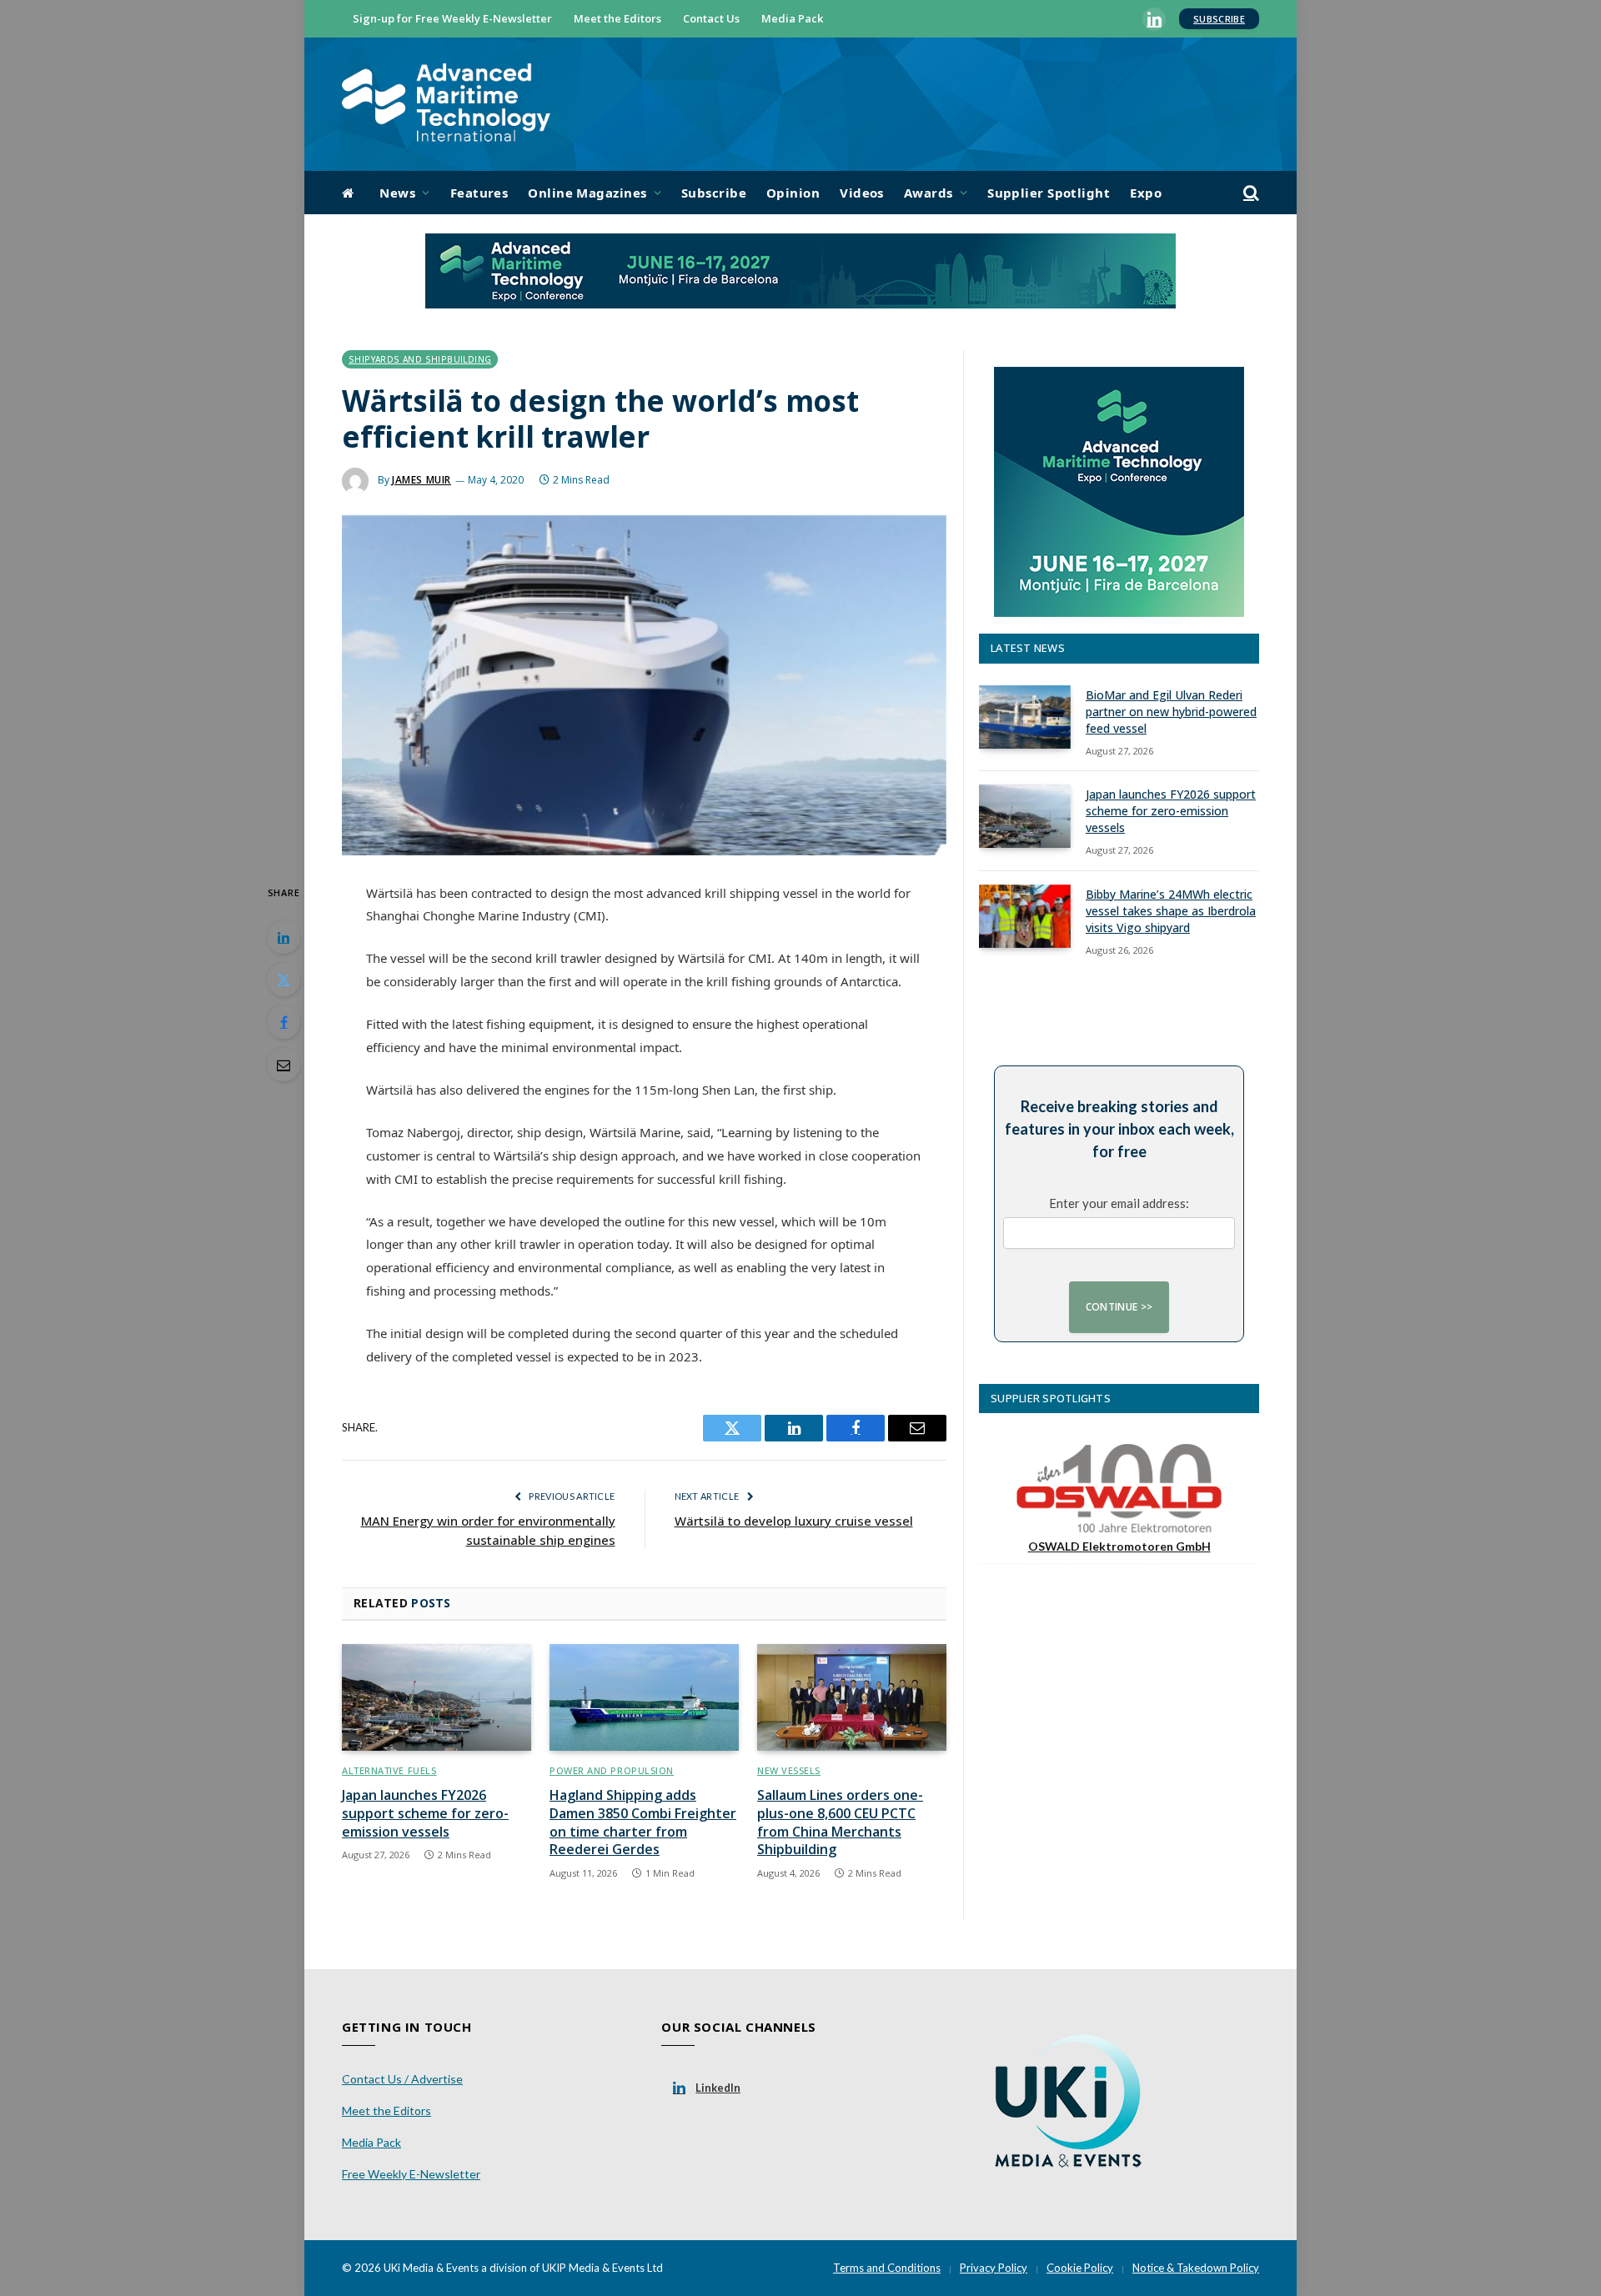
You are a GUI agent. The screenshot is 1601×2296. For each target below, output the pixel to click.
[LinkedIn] (284, 937)
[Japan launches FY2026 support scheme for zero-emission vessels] (437, 1697)
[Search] (1250, 193)
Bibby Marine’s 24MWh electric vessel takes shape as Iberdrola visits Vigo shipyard (1171, 911)
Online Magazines (587, 193)
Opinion (793, 193)
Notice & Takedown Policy (1196, 2268)
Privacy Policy (994, 2268)
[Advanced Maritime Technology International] (446, 105)
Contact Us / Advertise (402, 2079)
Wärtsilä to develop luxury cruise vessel (794, 1521)
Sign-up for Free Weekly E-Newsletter (452, 18)
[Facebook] (284, 1022)
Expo (1146, 193)
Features (479, 193)
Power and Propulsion (612, 1770)
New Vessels (789, 1770)
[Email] (284, 1065)
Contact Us (711, 18)
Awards (928, 193)
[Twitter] (284, 980)
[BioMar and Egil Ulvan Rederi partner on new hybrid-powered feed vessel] (1025, 717)
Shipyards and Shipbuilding (420, 359)
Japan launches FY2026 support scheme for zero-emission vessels (425, 1814)
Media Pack (792, 18)
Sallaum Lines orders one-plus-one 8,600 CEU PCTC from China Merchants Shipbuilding (840, 1822)
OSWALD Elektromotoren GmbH (1119, 1546)
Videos (862, 193)
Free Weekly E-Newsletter (411, 2174)
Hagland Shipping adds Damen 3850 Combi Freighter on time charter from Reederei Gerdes (643, 1822)
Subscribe (1219, 19)
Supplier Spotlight (1049, 193)
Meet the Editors (617, 18)
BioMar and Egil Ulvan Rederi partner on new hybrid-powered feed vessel (1171, 712)
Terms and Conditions (887, 2268)
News (397, 193)
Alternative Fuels (389, 1770)
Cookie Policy (1080, 2268)
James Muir (422, 480)
